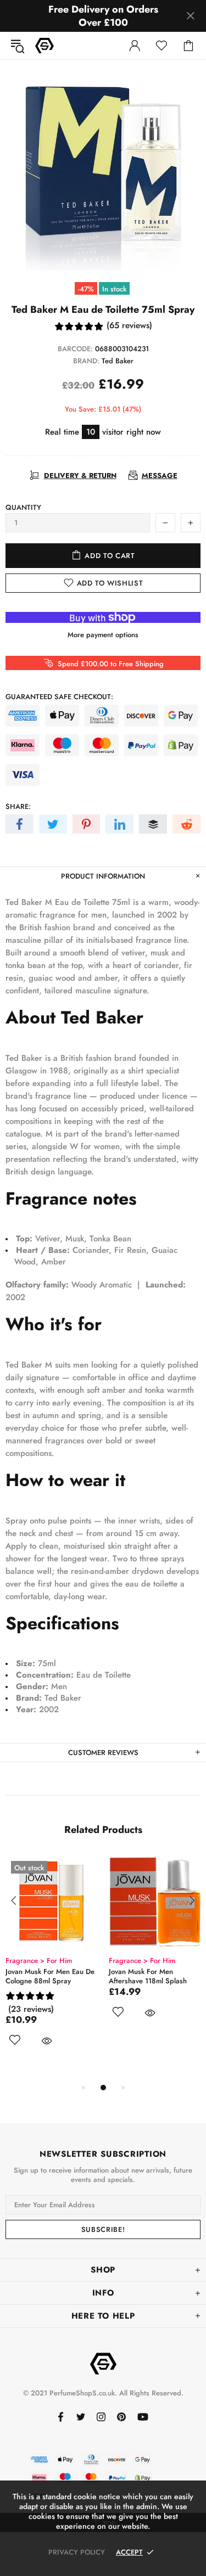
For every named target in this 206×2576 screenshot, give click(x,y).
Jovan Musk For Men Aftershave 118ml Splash (102, 1976)
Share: (18, 806)
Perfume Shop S (44, 46)
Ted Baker (118, 361)
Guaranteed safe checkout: (59, 697)
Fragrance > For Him (96, 1961)
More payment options (103, 635)
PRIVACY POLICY (77, 2552)
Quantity (23, 507)
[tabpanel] (109, 1950)
